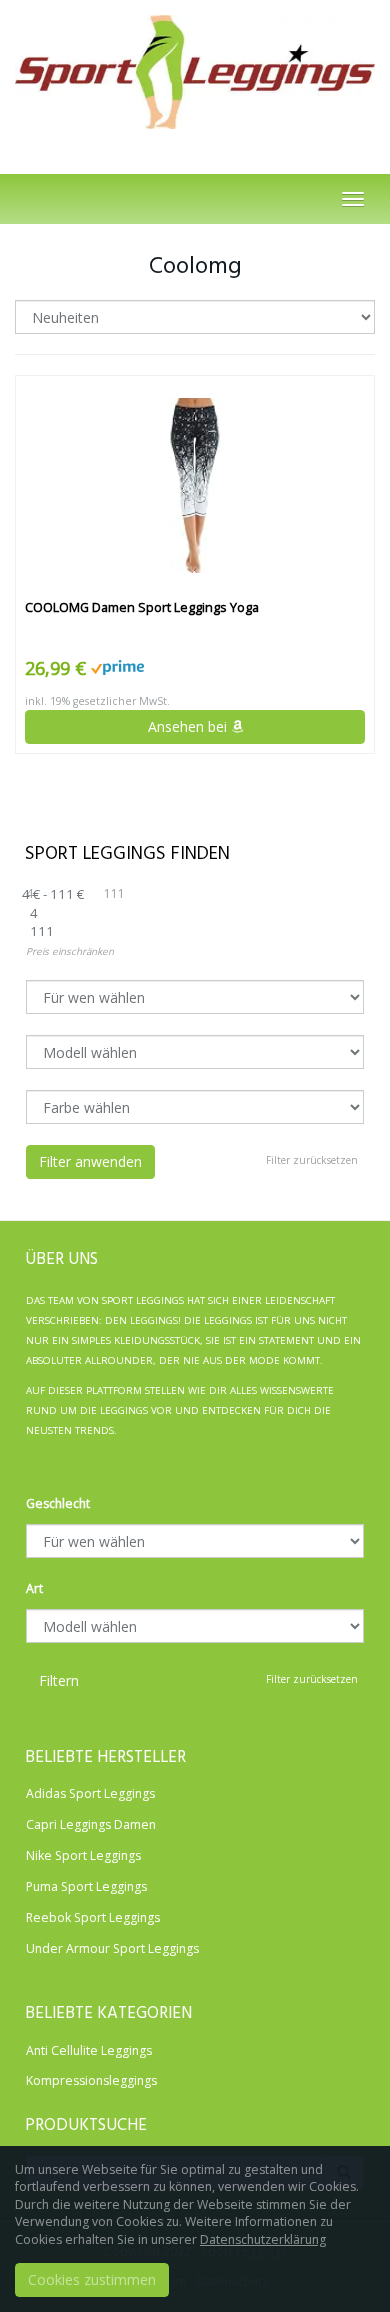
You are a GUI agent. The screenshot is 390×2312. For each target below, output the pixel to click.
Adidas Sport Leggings (90, 1793)
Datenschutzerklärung (263, 2239)
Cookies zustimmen (92, 2279)
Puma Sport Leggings (86, 1886)
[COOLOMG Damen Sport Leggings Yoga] (195, 485)
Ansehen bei (189, 726)
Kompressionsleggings (91, 2080)
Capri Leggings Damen (91, 1824)
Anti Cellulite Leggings (89, 2050)
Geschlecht (58, 1503)
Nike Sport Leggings (83, 1855)
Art (34, 1588)
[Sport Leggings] (195, 67)
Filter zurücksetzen (312, 1160)
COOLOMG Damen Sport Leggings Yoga (142, 607)
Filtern (59, 1680)
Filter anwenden (90, 1161)
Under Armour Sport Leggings (112, 1948)
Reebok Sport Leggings (93, 1917)
